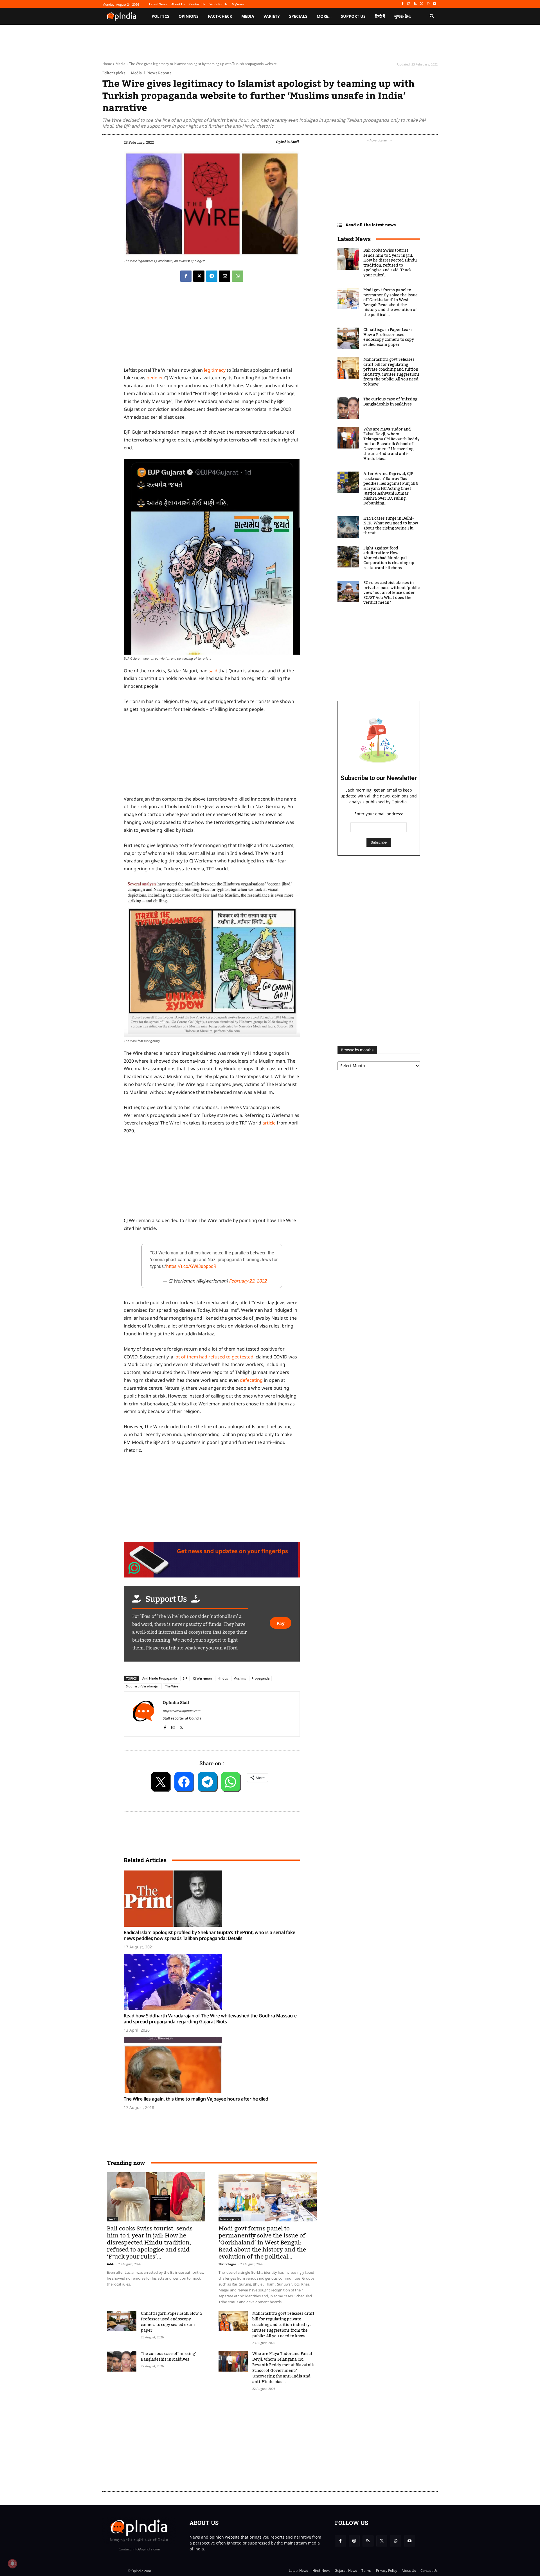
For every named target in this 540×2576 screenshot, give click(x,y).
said (213, 671)
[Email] (225, 276)
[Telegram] (212, 276)
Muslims (240, 1678)
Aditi (111, 2264)
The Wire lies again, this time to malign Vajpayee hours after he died (196, 2099)
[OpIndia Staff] (143, 1714)
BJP (185, 1678)
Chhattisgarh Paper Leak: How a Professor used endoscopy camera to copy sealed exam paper (171, 2322)
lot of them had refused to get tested (214, 1357)
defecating (251, 1380)
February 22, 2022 (248, 1281)
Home (107, 64)
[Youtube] (434, 4)
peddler (155, 378)
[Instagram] (409, 4)
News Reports (159, 73)
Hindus (223, 1678)
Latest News (354, 239)
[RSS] (415, 4)
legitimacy (215, 370)
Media (121, 64)
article (269, 1123)
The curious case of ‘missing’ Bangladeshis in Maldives (168, 2357)
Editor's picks (114, 73)
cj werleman (202, 1678)
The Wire (172, 1686)
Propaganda (260, 1678)
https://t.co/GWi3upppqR (191, 1266)
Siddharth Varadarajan (143, 1686)
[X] (422, 4)
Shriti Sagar (227, 2264)
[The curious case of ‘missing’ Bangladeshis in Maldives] (122, 2361)
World (112, 2219)
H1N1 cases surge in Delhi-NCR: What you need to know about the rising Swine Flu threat (391, 526)
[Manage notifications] (12, 2564)
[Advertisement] (243, 2438)
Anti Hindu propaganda (160, 1678)
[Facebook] (402, 4)
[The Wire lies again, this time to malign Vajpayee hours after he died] (215, 2065)
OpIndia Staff (287, 142)
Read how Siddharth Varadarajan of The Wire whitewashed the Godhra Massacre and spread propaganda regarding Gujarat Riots (210, 2019)
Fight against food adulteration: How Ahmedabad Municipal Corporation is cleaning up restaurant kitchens (389, 558)
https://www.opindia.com (182, 1711)
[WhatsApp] (428, 4)
